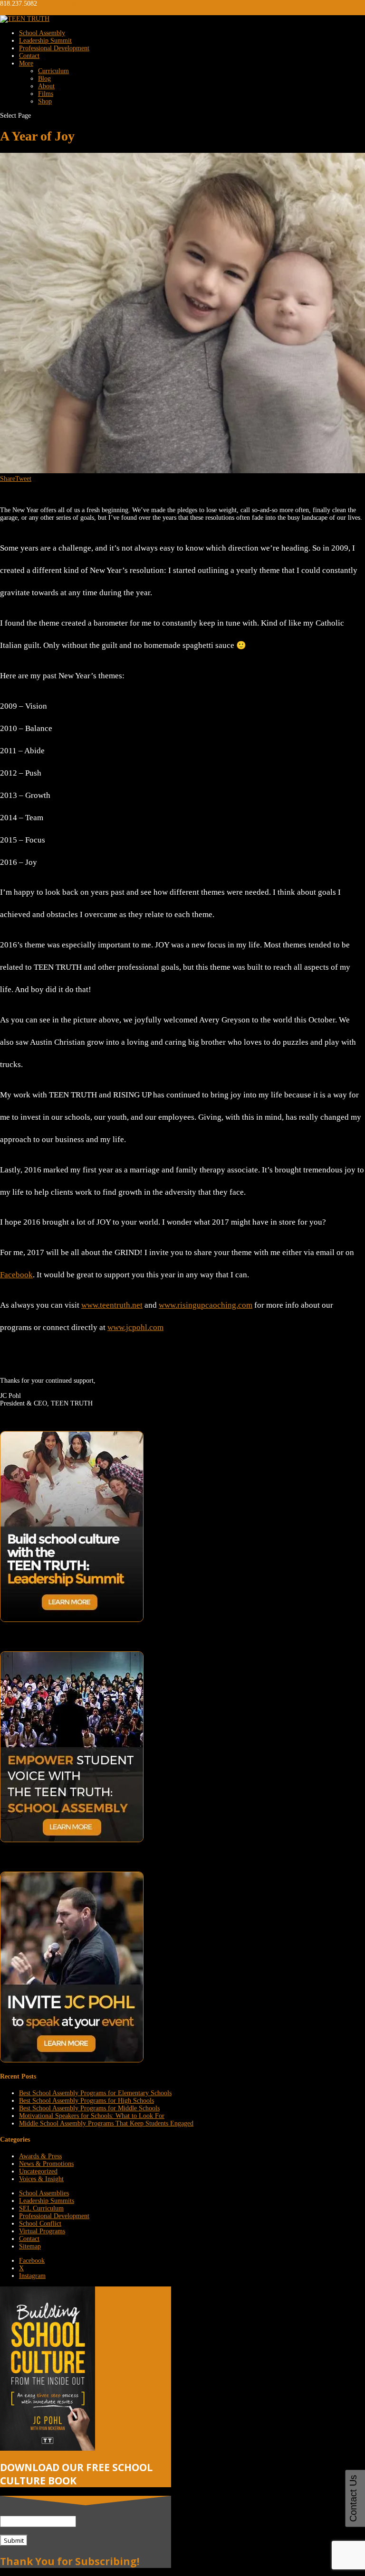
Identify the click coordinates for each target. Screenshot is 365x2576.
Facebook (16, 1275)
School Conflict (40, 2224)
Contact (29, 56)
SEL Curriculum (41, 2208)
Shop (45, 101)
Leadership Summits (47, 2201)
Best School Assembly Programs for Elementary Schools (95, 2093)
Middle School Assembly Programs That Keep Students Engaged (106, 2123)
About (46, 86)
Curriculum (53, 71)
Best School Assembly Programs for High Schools (86, 2101)
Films (46, 94)
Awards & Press (40, 2156)
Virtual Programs (42, 2231)
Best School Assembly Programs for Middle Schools (89, 2108)
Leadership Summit (45, 41)
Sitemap (30, 2246)
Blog (44, 79)
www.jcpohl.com (135, 1327)
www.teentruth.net (112, 1305)
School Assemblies (44, 2193)
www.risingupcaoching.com (206, 1305)
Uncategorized (38, 2171)
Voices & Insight (41, 2179)
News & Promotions (46, 2164)
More (26, 63)
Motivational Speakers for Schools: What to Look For (92, 2116)
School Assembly (42, 33)
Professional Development (54, 48)
